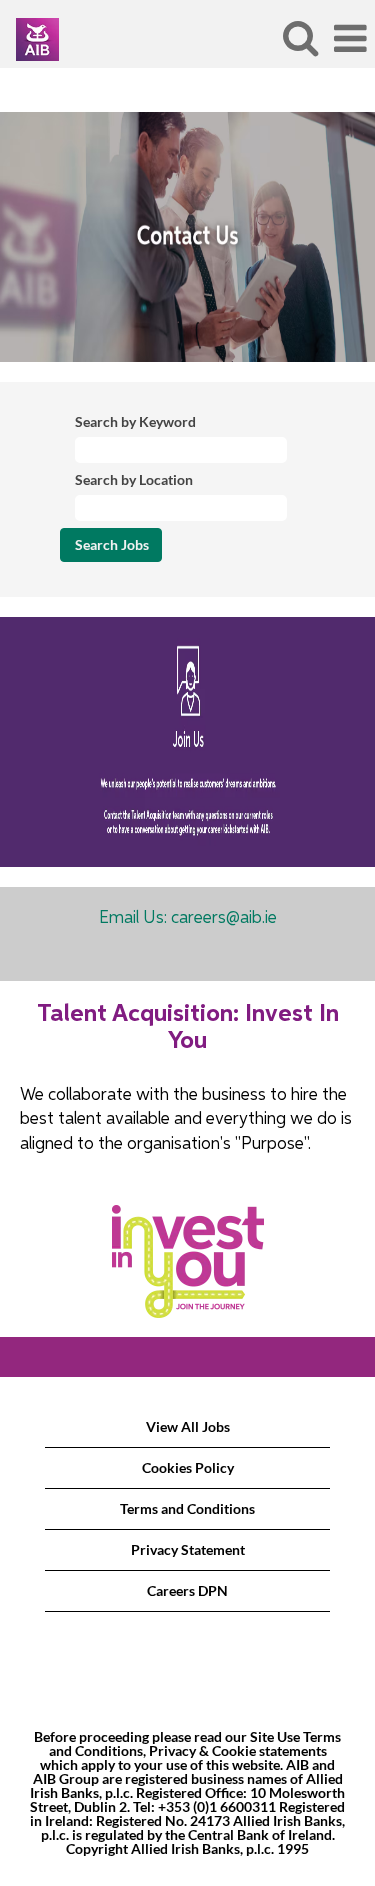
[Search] (300, 37)
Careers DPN (187, 1590)
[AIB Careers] (30, 37)
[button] (350, 38)
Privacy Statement (188, 1549)
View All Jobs (188, 1426)
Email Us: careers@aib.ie (188, 918)
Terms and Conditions (187, 1508)
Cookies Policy (188, 1467)
